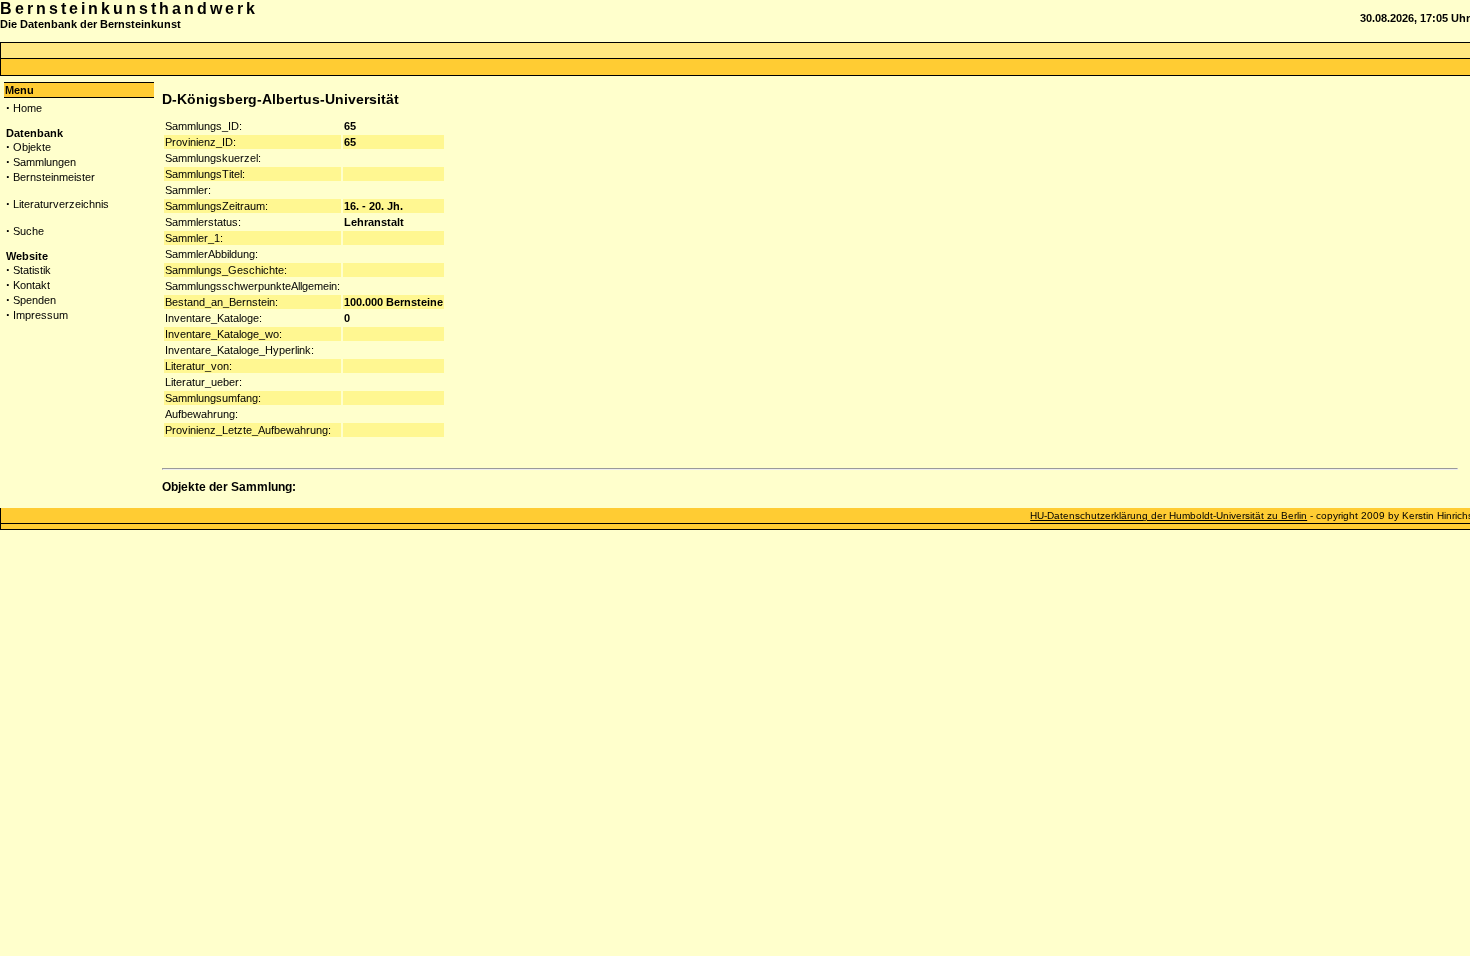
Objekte (32, 147)
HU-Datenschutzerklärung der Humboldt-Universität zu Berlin (1168, 515)
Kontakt (31, 285)
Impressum (40, 315)
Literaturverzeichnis (61, 204)
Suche (28, 231)
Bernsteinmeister (54, 177)
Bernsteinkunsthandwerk (129, 8)
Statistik (32, 270)
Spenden (34, 300)
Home (27, 108)
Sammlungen (44, 162)
